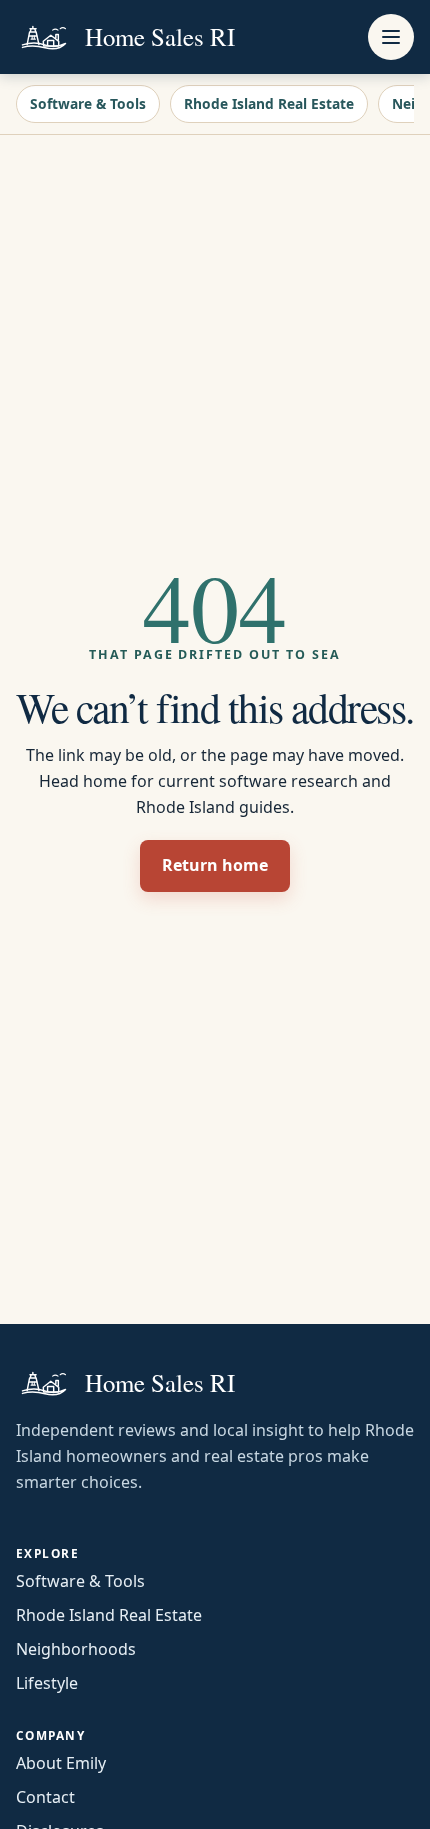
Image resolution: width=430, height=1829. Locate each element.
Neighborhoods (76, 1649)
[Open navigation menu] (391, 37)
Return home (215, 865)
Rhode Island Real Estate (269, 103)
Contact (45, 1797)
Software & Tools (88, 103)
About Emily (61, 1763)
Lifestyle (47, 1683)
